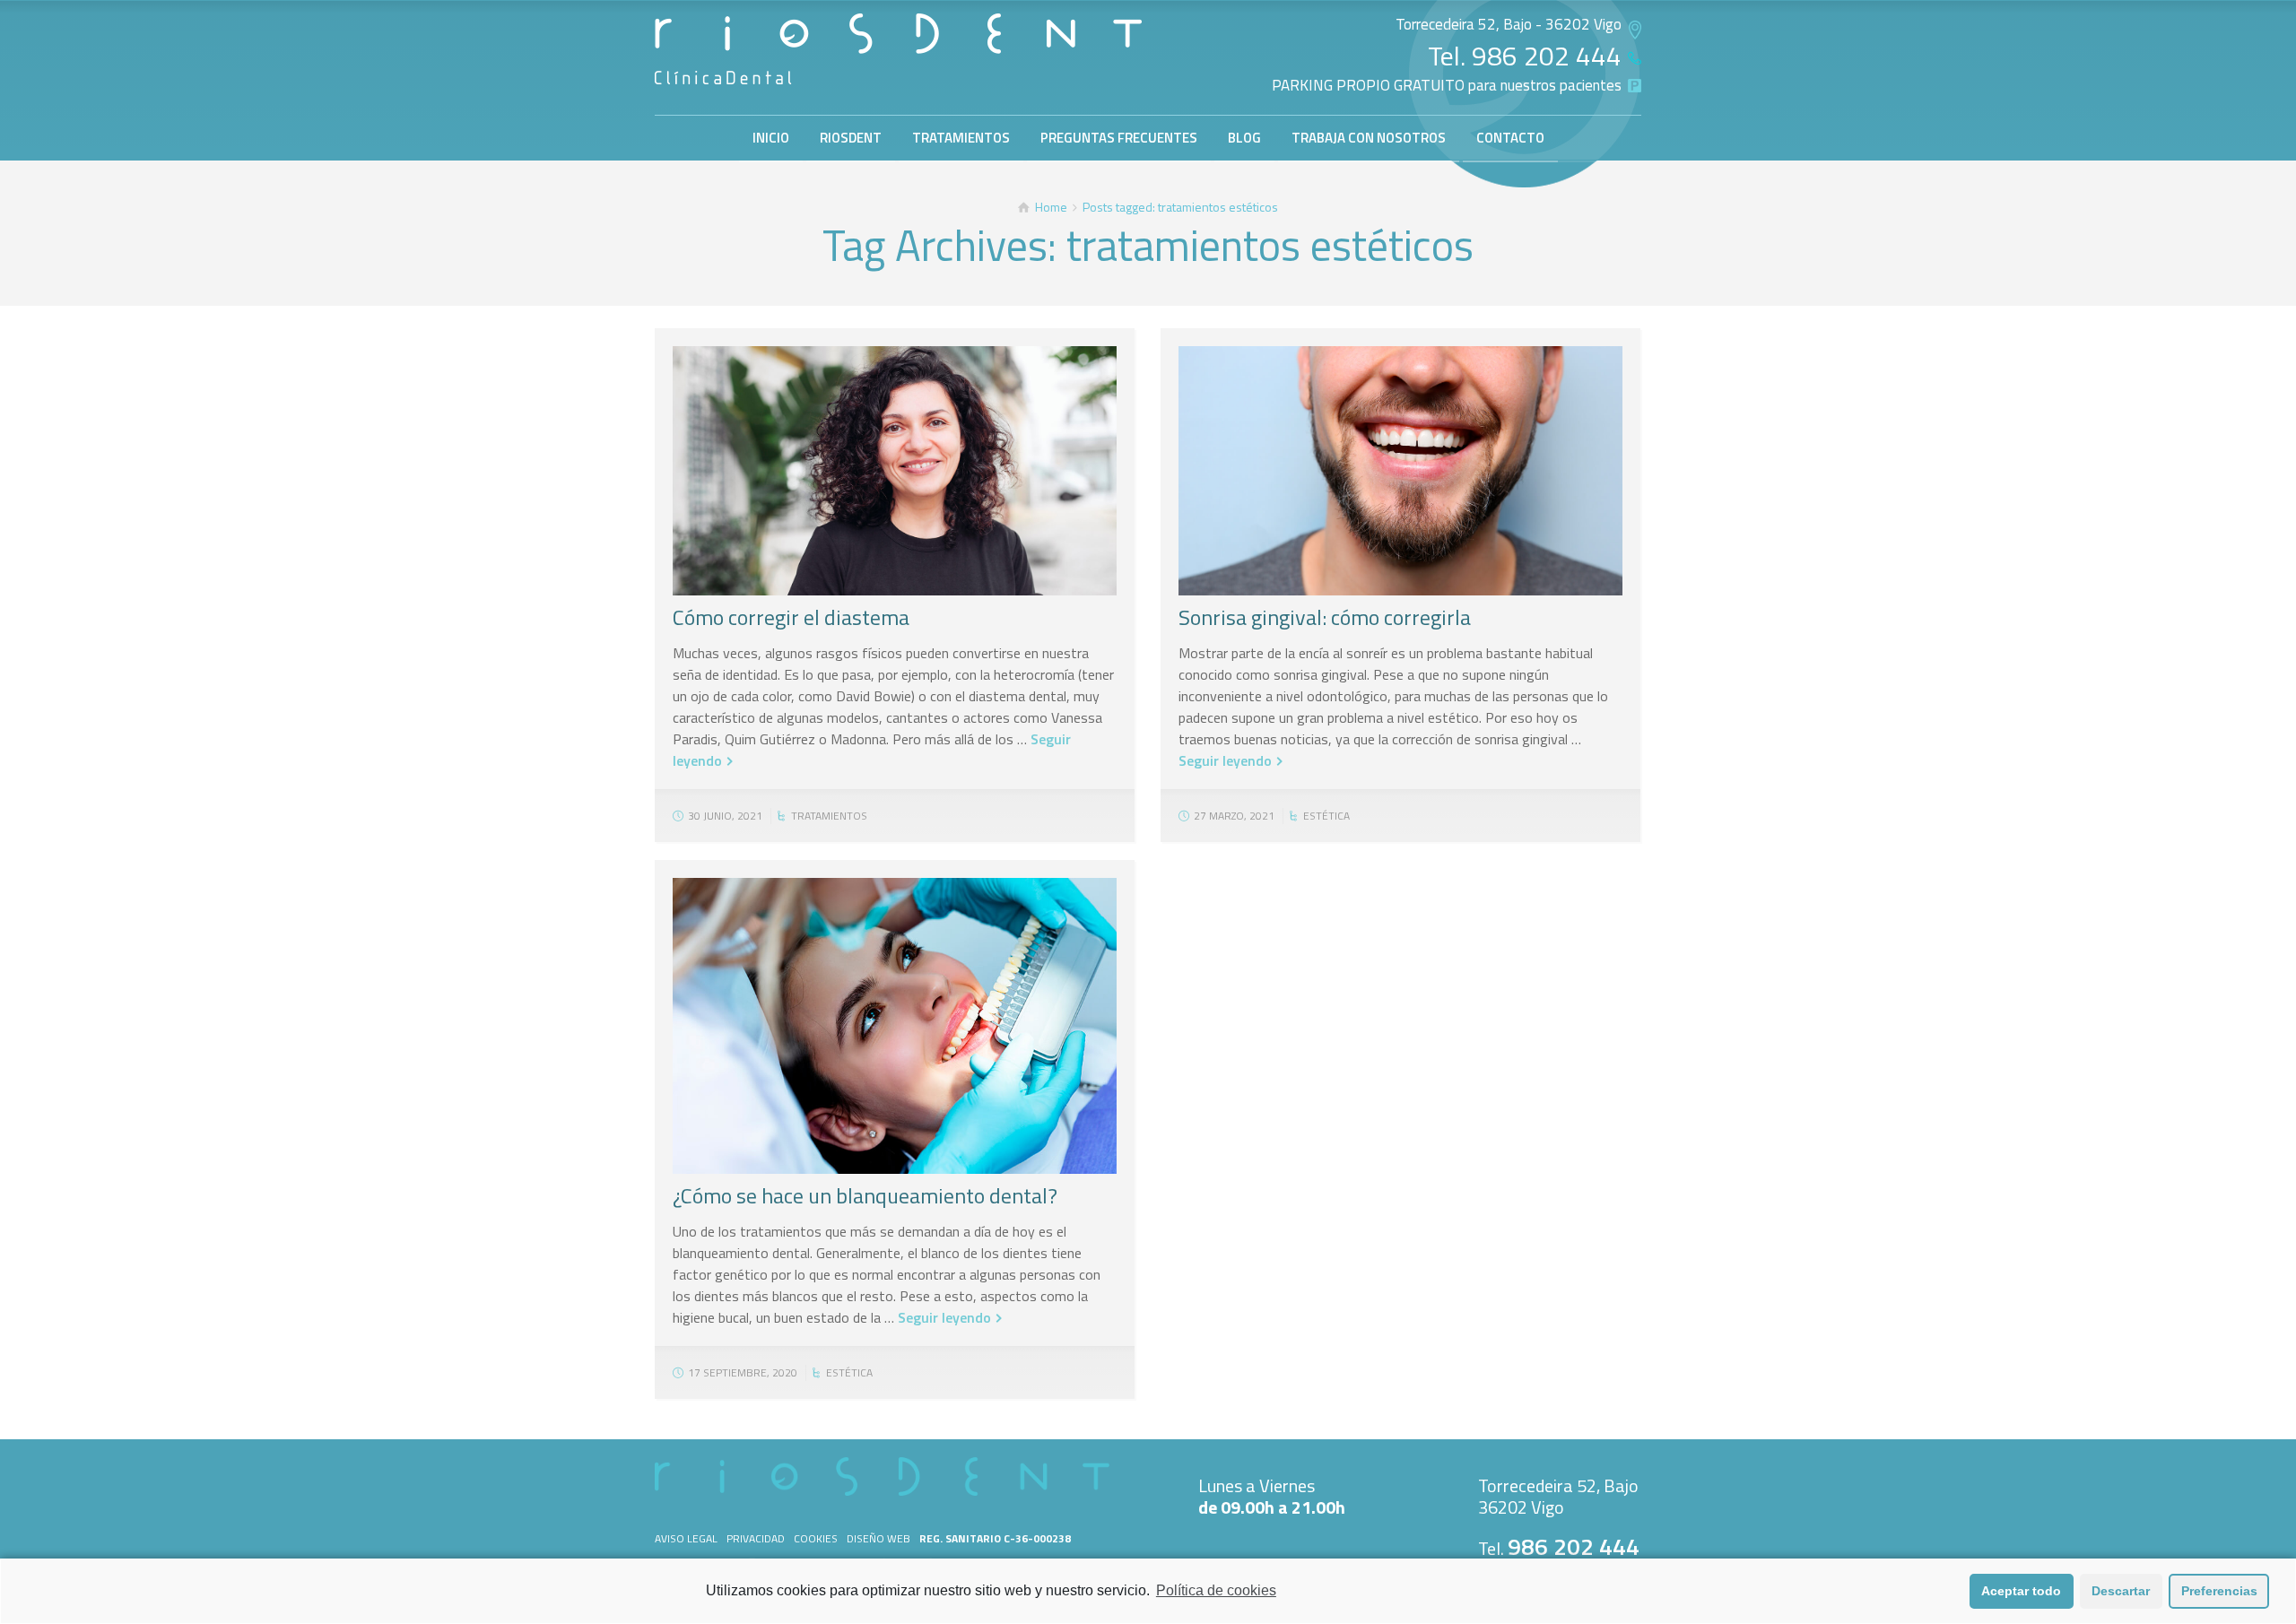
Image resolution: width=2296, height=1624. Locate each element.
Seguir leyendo (1225, 760)
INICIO (771, 138)
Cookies (816, 1538)
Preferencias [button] (2219, 1591)
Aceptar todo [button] (2021, 1591)
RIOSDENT (851, 138)
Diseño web (878, 1538)
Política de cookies (1216, 1590)
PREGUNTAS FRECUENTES (1119, 138)
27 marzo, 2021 (1234, 816)
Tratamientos (829, 816)
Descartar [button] (2121, 1591)
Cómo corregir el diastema (791, 617)
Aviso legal (686, 1538)
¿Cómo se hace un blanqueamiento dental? (865, 1195)
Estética (1326, 816)
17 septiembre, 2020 (743, 1372)
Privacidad (756, 1538)
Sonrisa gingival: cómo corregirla (1325, 617)
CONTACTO (1510, 138)
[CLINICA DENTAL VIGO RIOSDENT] (898, 49)
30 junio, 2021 (725, 816)
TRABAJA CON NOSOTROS (1369, 138)
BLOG (1244, 138)
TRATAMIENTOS (961, 138)
